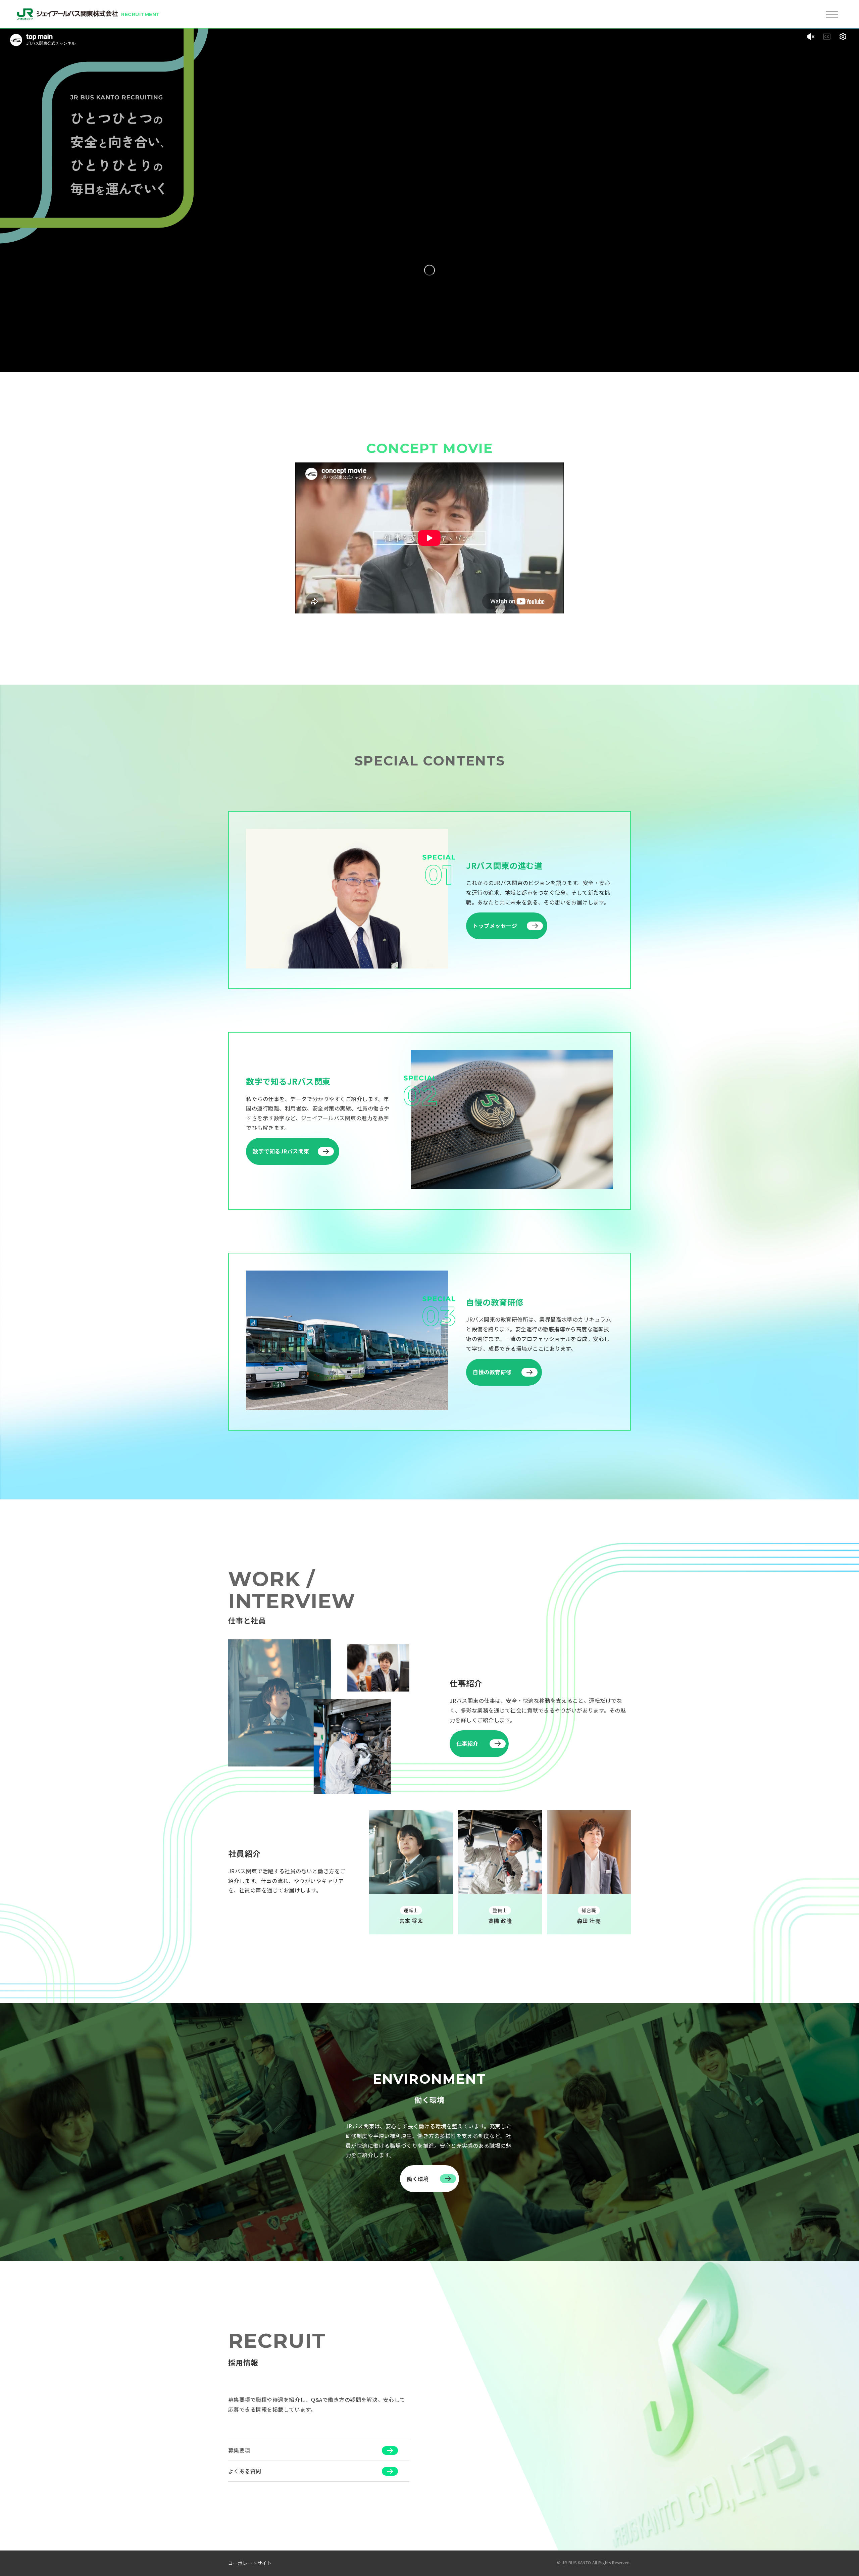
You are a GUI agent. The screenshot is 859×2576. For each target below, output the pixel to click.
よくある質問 (245, 2471)
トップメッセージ (495, 926)
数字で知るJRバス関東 (281, 1151)
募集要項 (239, 2450)
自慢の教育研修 (492, 1372)
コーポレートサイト (250, 2563)
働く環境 (418, 2179)
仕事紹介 (467, 1743)
